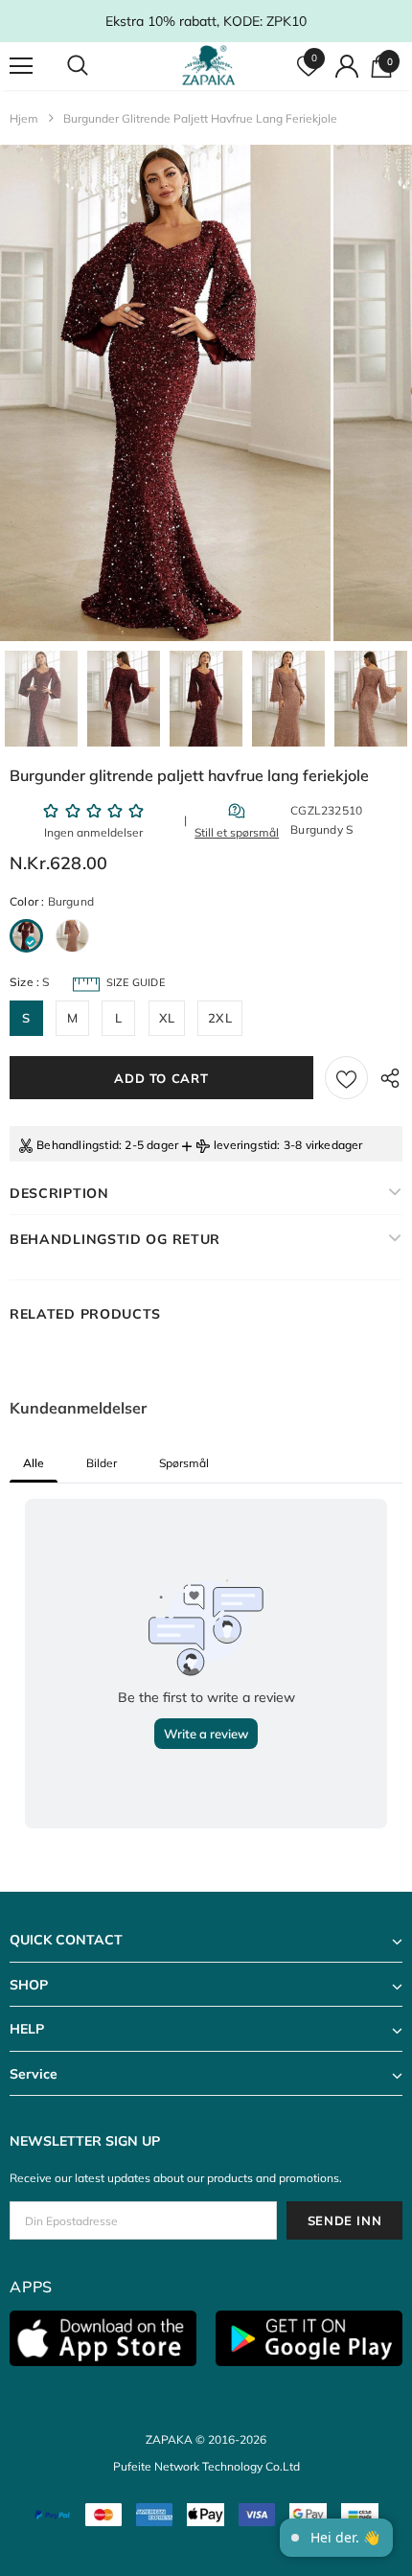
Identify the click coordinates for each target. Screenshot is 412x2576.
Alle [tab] (34, 1463)
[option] (165, 393)
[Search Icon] (96, 66)
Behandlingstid (78, 1145)
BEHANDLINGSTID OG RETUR (115, 1239)
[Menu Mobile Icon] (21, 66)
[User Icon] (347, 66)
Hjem (24, 118)
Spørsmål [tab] (184, 1463)
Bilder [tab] (102, 1463)
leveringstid (245, 1145)
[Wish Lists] (346, 1078)
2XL (220, 1018)
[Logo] (208, 65)
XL (167, 1018)
